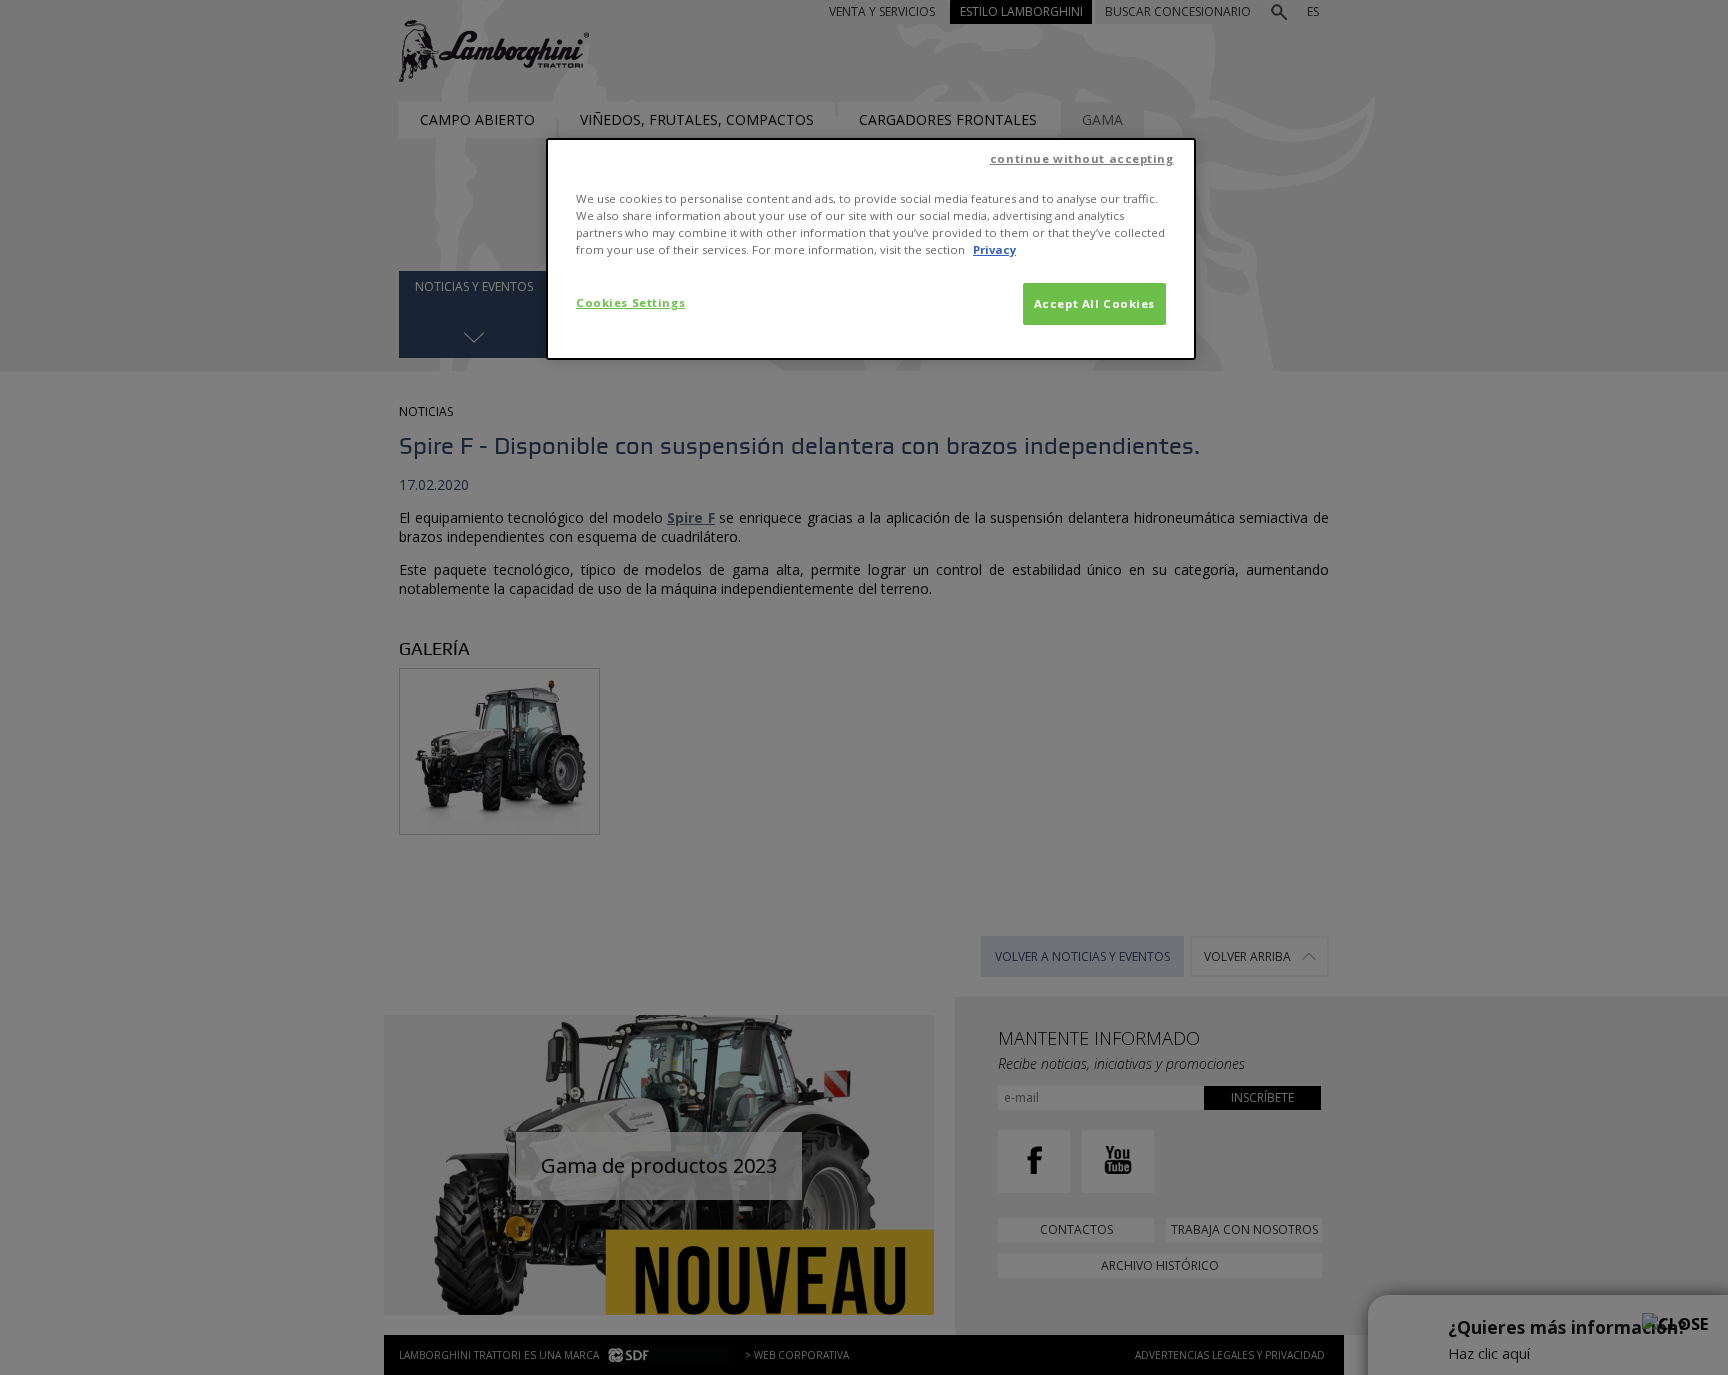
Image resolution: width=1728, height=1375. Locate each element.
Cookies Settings (630, 302)
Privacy (994, 249)
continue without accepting (1082, 158)
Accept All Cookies (1094, 303)
